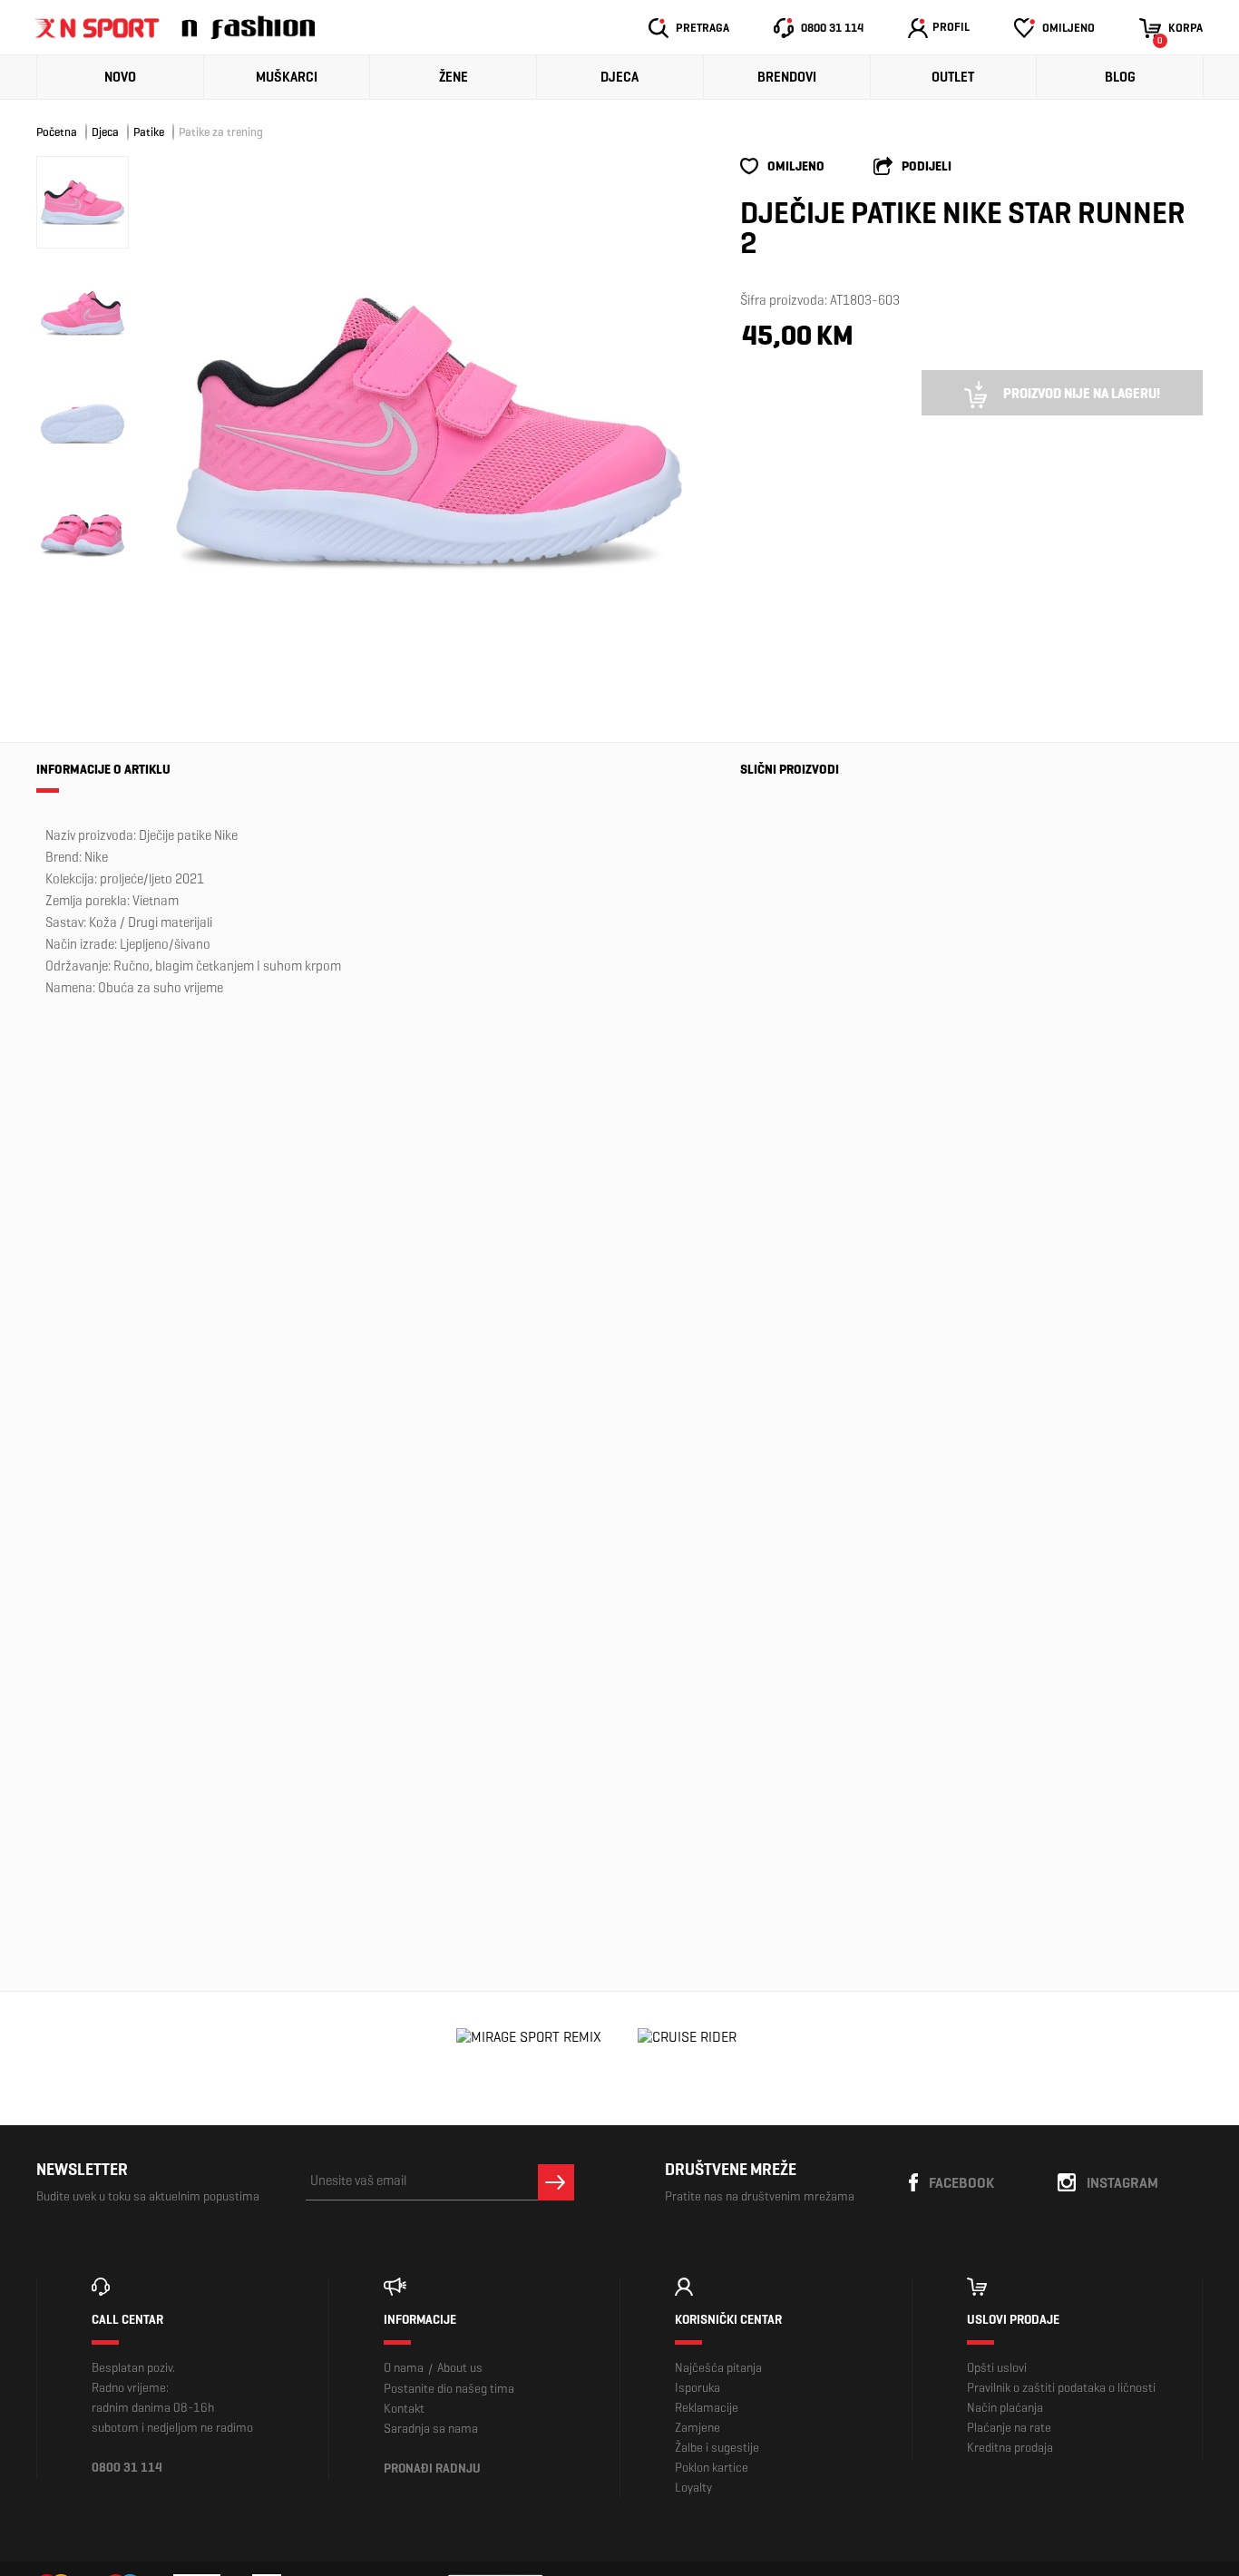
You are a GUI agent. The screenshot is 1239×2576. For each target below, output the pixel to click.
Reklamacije (707, 2408)
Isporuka (698, 2388)
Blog (1120, 77)
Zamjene (698, 2428)
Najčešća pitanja (718, 2368)
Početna (57, 132)
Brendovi (787, 77)
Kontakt (404, 2409)
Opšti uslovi (997, 2368)
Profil (951, 27)
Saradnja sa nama (431, 2429)
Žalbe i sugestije (717, 2448)
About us (460, 2368)
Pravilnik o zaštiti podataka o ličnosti (1061, 2388)
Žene (454, 77)
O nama (404, 2368)
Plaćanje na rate (1009, 2428)
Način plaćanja (1005, 2408)
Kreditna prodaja (1010, 2448)
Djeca (619, 77)
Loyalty (693, 2488)
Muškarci (287, 77)
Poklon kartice (712, 2468)
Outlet (953, 77)
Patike (149, 132)
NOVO (120, 77)
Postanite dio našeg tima (449, 2389)
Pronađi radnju (432, 2469)
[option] (429, 431)
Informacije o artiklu (103, 770)
